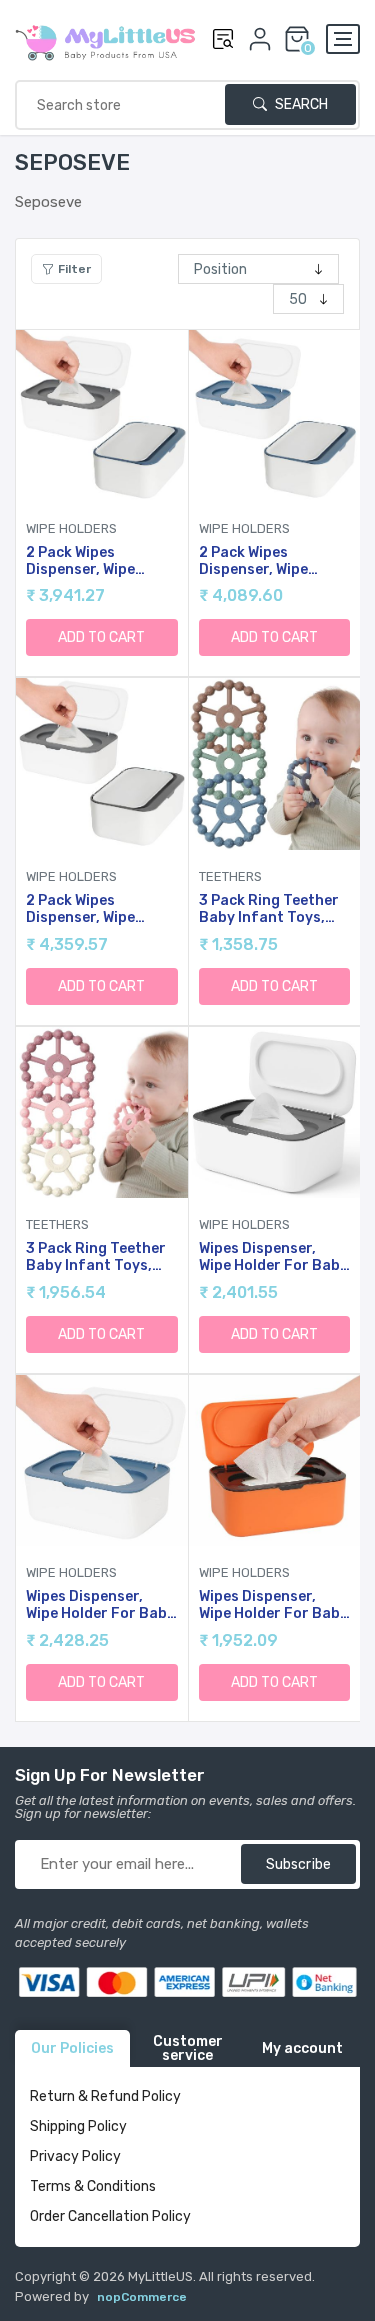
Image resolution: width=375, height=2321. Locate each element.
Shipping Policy (78, 2126)
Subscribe (298, 1864)
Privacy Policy (75, 2156)
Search (300, 104)
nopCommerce (142, 2297)
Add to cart (101, 637)
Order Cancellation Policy (110, 2216)
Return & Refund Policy (105, 2096)
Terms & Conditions (93, 2186)
